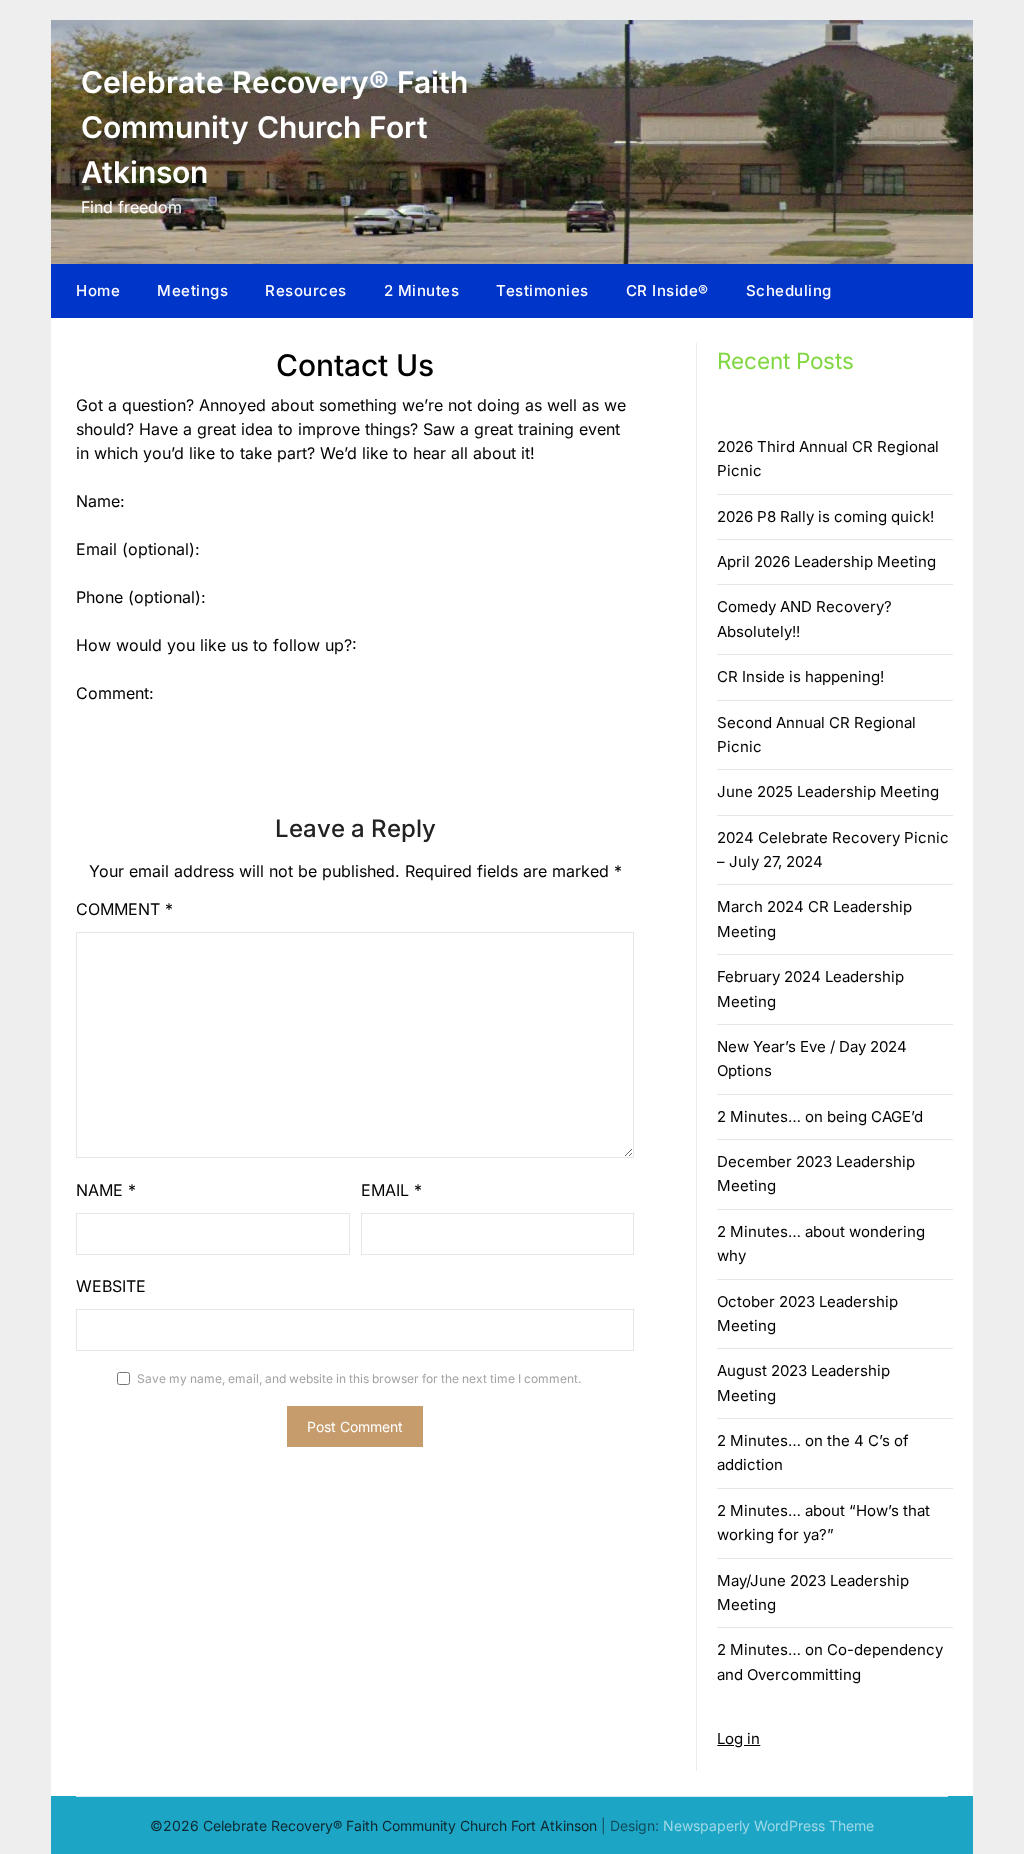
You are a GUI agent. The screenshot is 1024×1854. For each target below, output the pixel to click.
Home (98, 290)
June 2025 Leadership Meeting (828, 791)
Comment (124, 909)
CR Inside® (667, 290)
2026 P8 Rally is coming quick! (825, 516)
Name (106, 1190)
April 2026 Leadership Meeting (826, 561)
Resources (306, 290)
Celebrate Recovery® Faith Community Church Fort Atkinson (274, 127)
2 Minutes (422, 290)
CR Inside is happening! (800, 676)
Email (391, 1190)
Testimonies (542, 290)
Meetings (192, 290)
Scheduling (789, 290)
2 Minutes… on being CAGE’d (820, 1116)
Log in (738, 1738)
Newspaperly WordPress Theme (768, 1825)
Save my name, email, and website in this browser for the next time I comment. (359, 1378)
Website (111, 1286)
